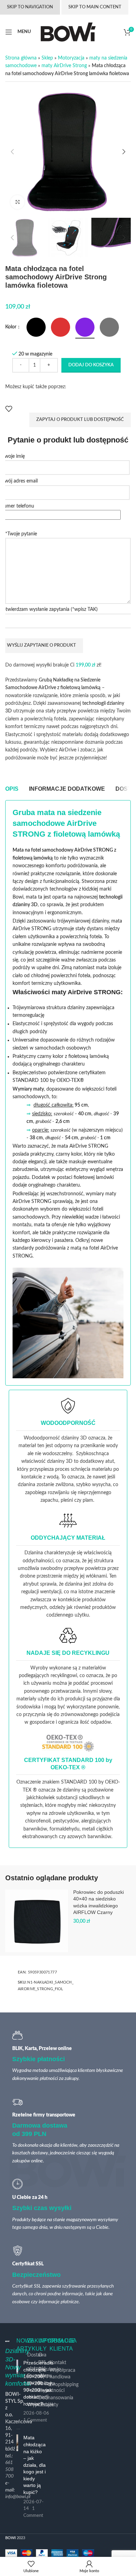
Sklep (47, 58)
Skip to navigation (30, 7)
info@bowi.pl (18, 2497)
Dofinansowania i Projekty (56, 2401)
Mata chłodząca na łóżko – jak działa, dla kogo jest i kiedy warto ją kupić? (35, 2465)
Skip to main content (95, 7)
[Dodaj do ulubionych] (9, 409)
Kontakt (58, 2363)
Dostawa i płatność (37, 2362)
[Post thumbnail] (17, 2392)
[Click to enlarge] (17, 202)
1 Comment (35, 2420)
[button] (12, 152)
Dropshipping (64, 2385)
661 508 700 (9, 2469)
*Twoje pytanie (21, 534)
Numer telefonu (17, 506)
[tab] (12, 789)
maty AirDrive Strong (64, 66)
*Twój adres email (19, 481)
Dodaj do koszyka (91, 365)
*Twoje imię (12, 456)
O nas (42, 2359)
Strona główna (21, 58)
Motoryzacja (71, 58)
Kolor (11, 327)
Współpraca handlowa (62, 2374)
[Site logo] (68, 32)
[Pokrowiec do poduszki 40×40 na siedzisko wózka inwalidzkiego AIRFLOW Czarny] (37, 1921)
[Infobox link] (68, 1451)
